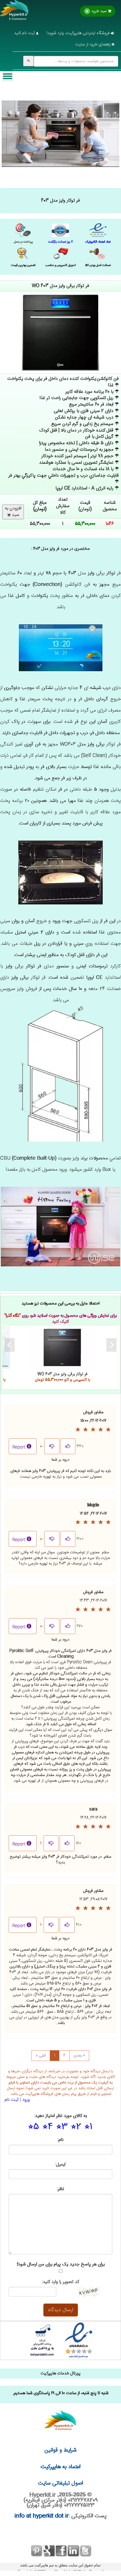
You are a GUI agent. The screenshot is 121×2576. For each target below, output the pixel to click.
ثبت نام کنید (25, 33)
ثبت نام (12, 2100)
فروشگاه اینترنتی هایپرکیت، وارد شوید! (79, 33)
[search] (28, 61)
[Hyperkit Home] (14, 14)
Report (19, 1447)
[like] (68, 1446)
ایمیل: (60, 2165)
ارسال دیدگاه (61, 2310)
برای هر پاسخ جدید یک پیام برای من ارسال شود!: (61, 2265)
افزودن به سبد (13, 512)
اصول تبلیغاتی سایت (60, 2483)
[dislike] (52, 1446)
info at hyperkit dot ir (42, 2516)
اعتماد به (61, 2467)
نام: (61, 2140)
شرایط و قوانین (60, 2450)
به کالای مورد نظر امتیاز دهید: (61, 2116)
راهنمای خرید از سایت (93, 44)
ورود (26, 2100)
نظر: (61, 2189)
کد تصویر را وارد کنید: (60, 2282)
